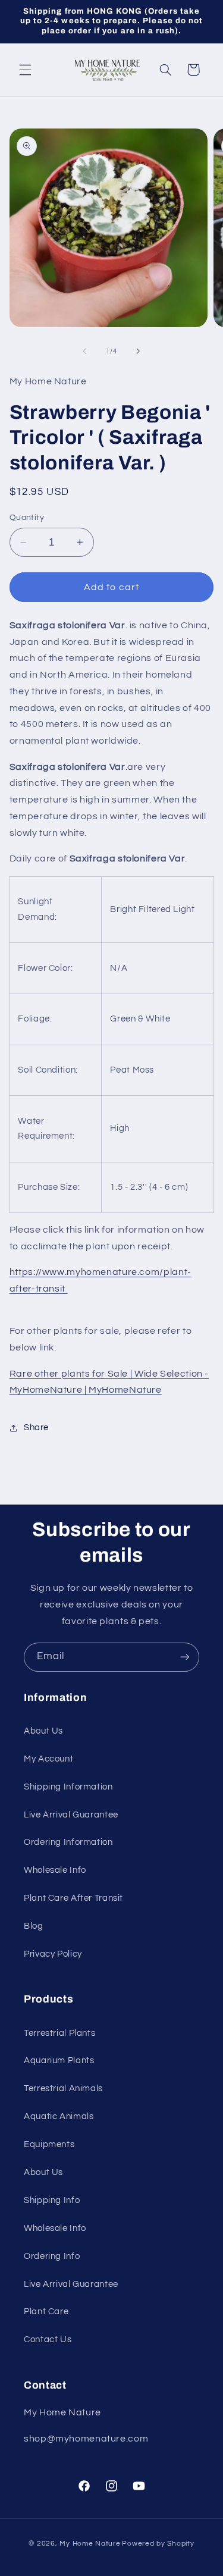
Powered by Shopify (158, 2544)
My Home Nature (90, 2544)
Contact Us (48, 2340)
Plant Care (46, 2312)
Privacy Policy (53, 1954)
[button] (25, 70)
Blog (34, 1926)
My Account (48, 1759)
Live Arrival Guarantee (71, 1815)
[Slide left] (84, 351)
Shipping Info (52, 2200)
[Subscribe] (185, 1657)
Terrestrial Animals (63, 2088)
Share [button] (36, 1428)
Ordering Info (52, 2256)
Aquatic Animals (59, 2116)
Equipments (49, 2144)
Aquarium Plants (59, 2061)
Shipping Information (68, 1787)
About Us (43, 1731)
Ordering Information (68, 1842)
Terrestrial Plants (59, 2033)
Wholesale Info (55, 1870)
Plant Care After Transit (73, 1898)
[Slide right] (139, 351)
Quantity (27, 518)
